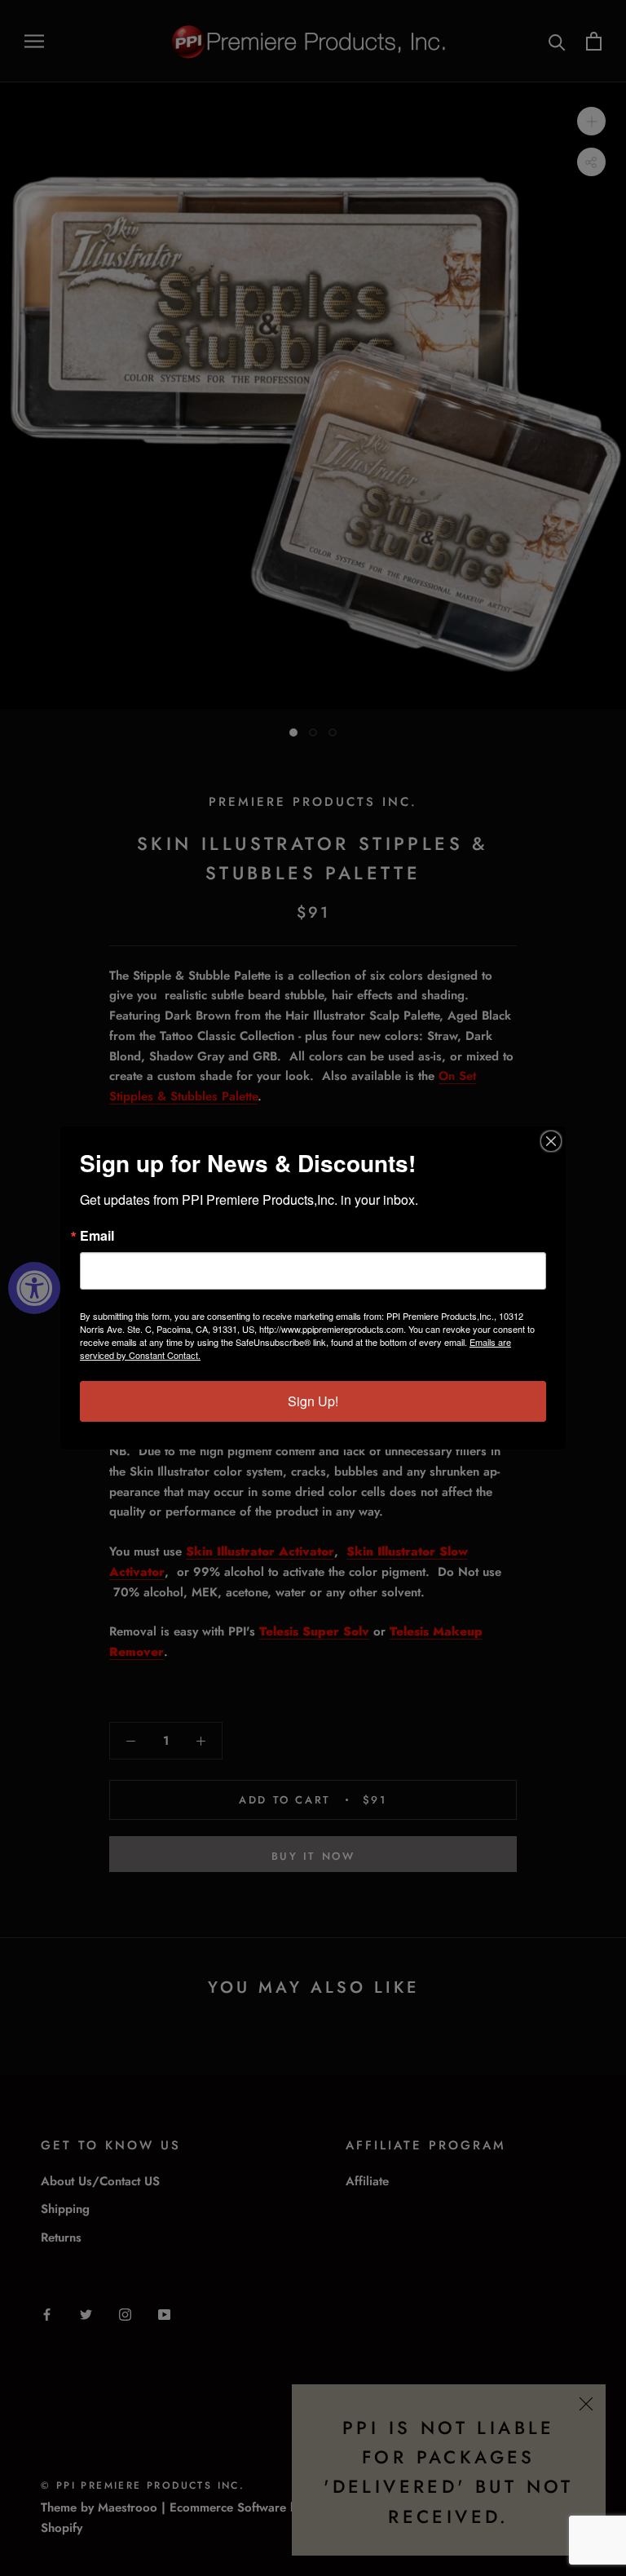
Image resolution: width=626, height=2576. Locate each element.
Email (97, 1236)
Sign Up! (313, 1401)
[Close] (551, 1141)
